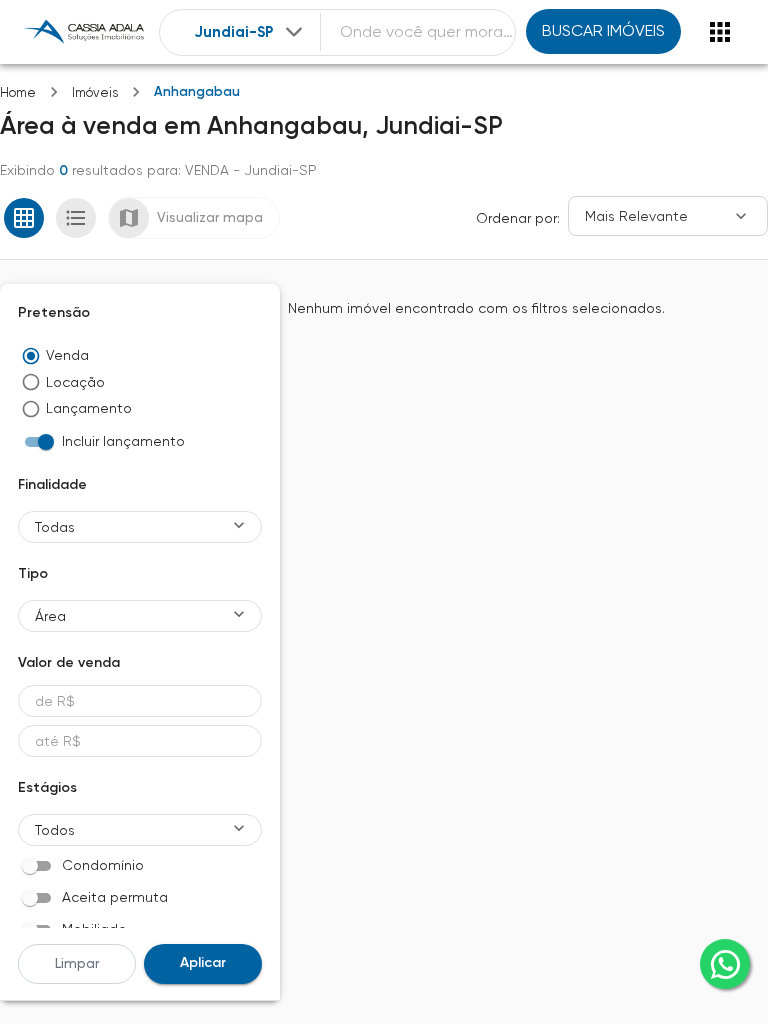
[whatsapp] (725, 964)
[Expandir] (294, 32)
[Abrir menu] (720, 32)
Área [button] (50, 616)
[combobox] (250, 32)
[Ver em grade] (24, 218)
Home (18, 92)
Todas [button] (55, 527)
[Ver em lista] (76, 218)
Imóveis (95, 92)
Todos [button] (55, 830)
